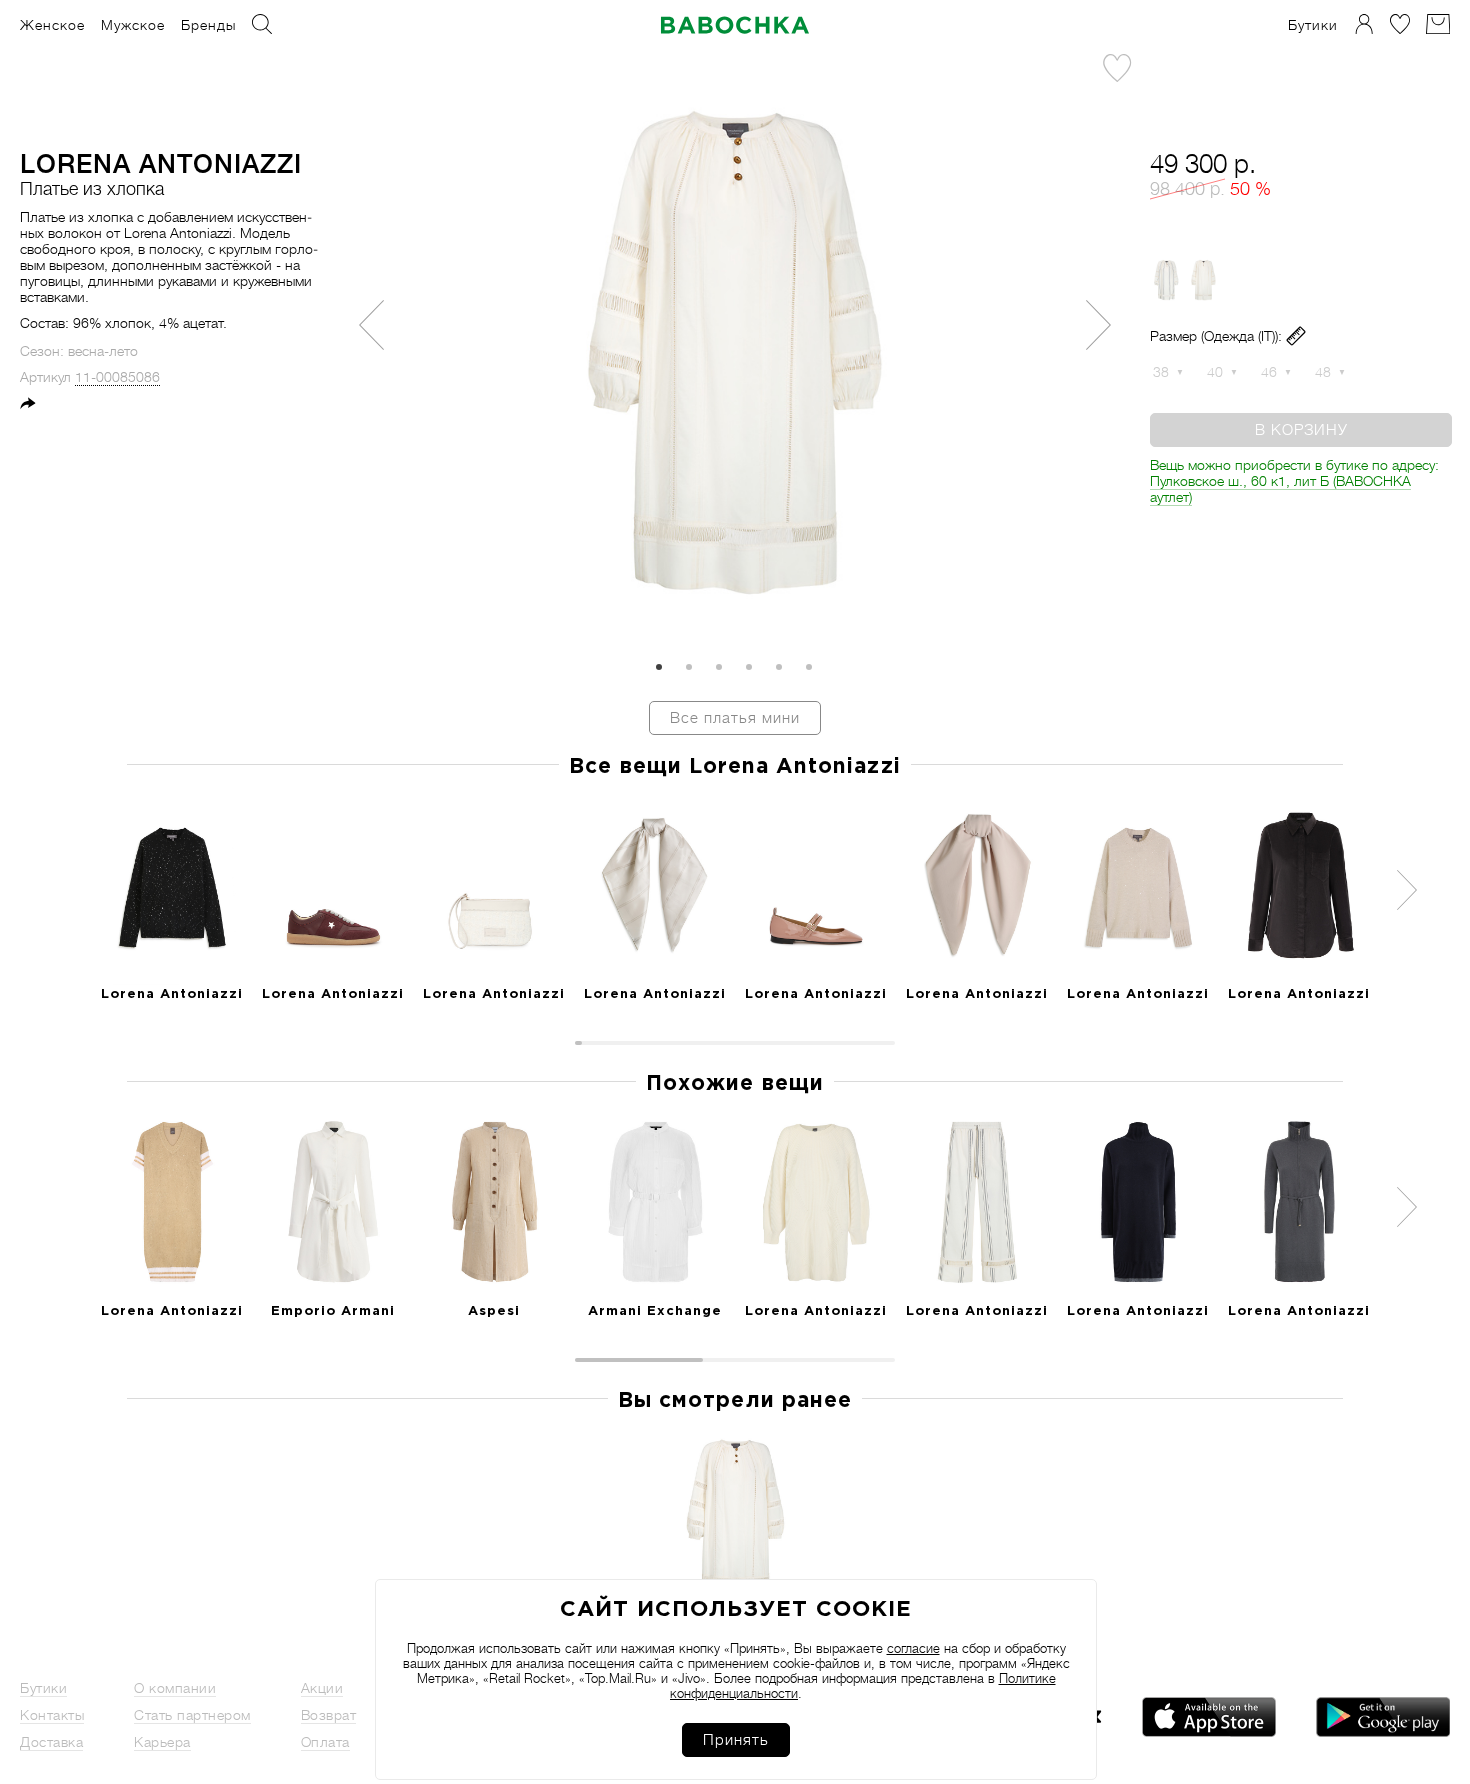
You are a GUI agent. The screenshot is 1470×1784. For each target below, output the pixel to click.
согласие (913, 1648)
